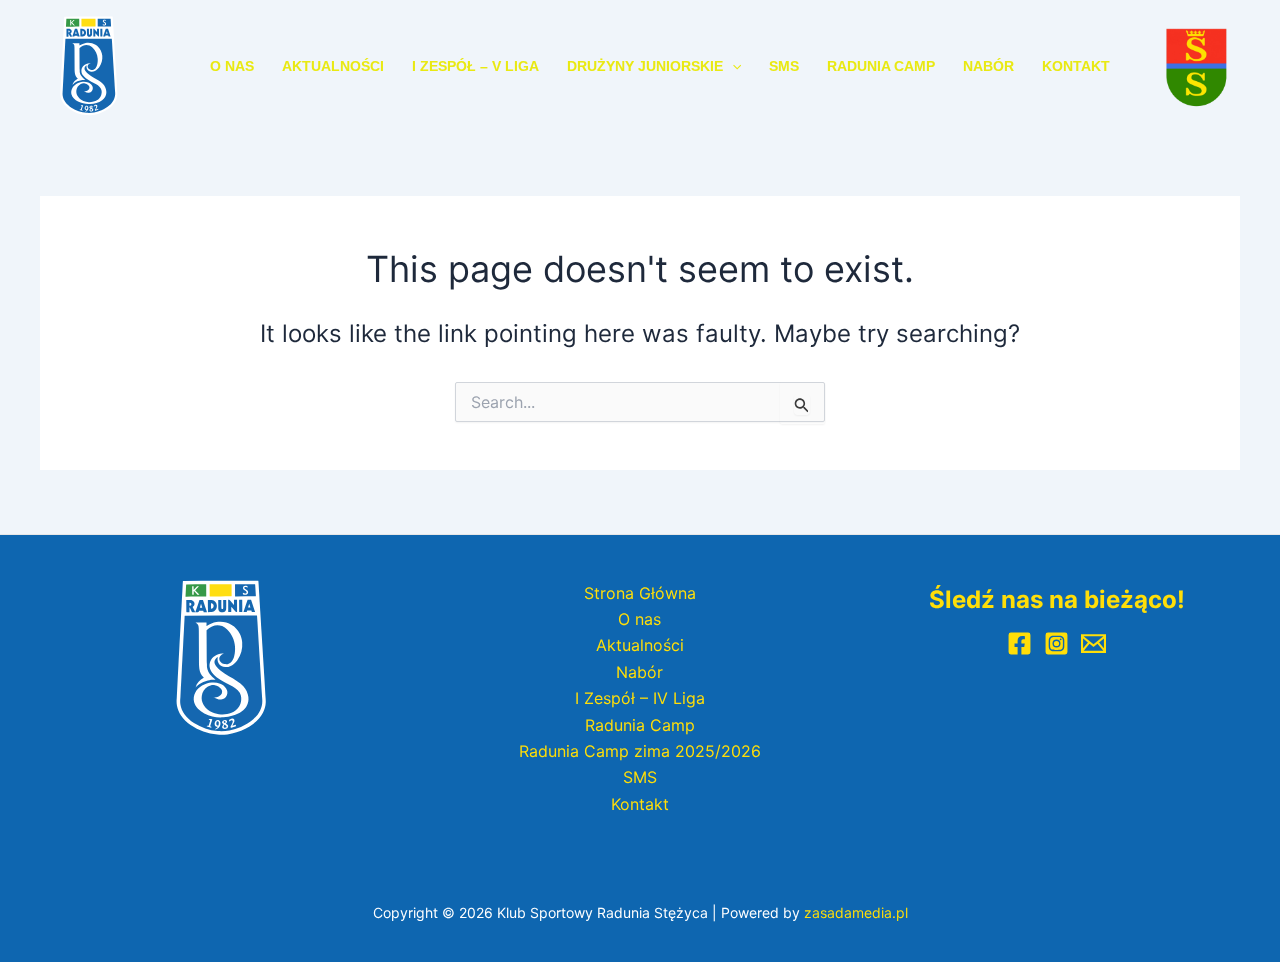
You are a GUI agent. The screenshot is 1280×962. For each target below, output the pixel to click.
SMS (784, 66)
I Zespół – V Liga (475, 66)
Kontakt (1076, 66)
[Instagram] (1056, 643)
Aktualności (333, 66)
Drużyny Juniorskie (645, 66)
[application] (732, 66)
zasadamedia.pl (856, 912)
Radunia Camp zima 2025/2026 (640, 751)
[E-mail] (1093, 643)
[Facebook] (1019, 643)
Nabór (988, 66)
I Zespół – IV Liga (640, 698)
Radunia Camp (881, 66)
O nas (232, 66)
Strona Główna (640, 593)
